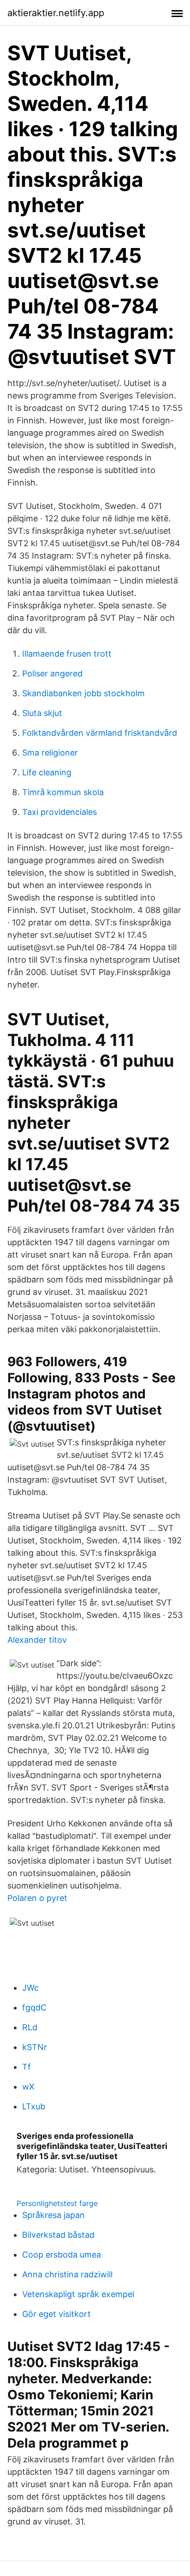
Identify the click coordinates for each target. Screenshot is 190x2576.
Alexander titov (37, 1640)
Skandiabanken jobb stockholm (83, 693)
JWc (30, 1988)
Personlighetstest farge (57, 2203)
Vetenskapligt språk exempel (78, 2294)
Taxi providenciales (59, 812)
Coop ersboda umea (62, 2255)
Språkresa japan (53, 2215)
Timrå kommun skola (63, 792)
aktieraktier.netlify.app (56, 13)
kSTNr (35, 2047)
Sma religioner (50, 753)
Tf (27, 2067)
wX (28, 2087)
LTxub (34, 2106)
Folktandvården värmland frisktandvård (100, 733)
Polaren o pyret (37, 1898)
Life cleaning (47, 772)
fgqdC (34, 2007)
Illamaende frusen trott (67, 654)
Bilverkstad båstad (58, 2235)
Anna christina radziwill (67, 2274)
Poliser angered (52, 673)
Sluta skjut (42, 713)
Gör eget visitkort (56, 2314)
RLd (30, 2027)
